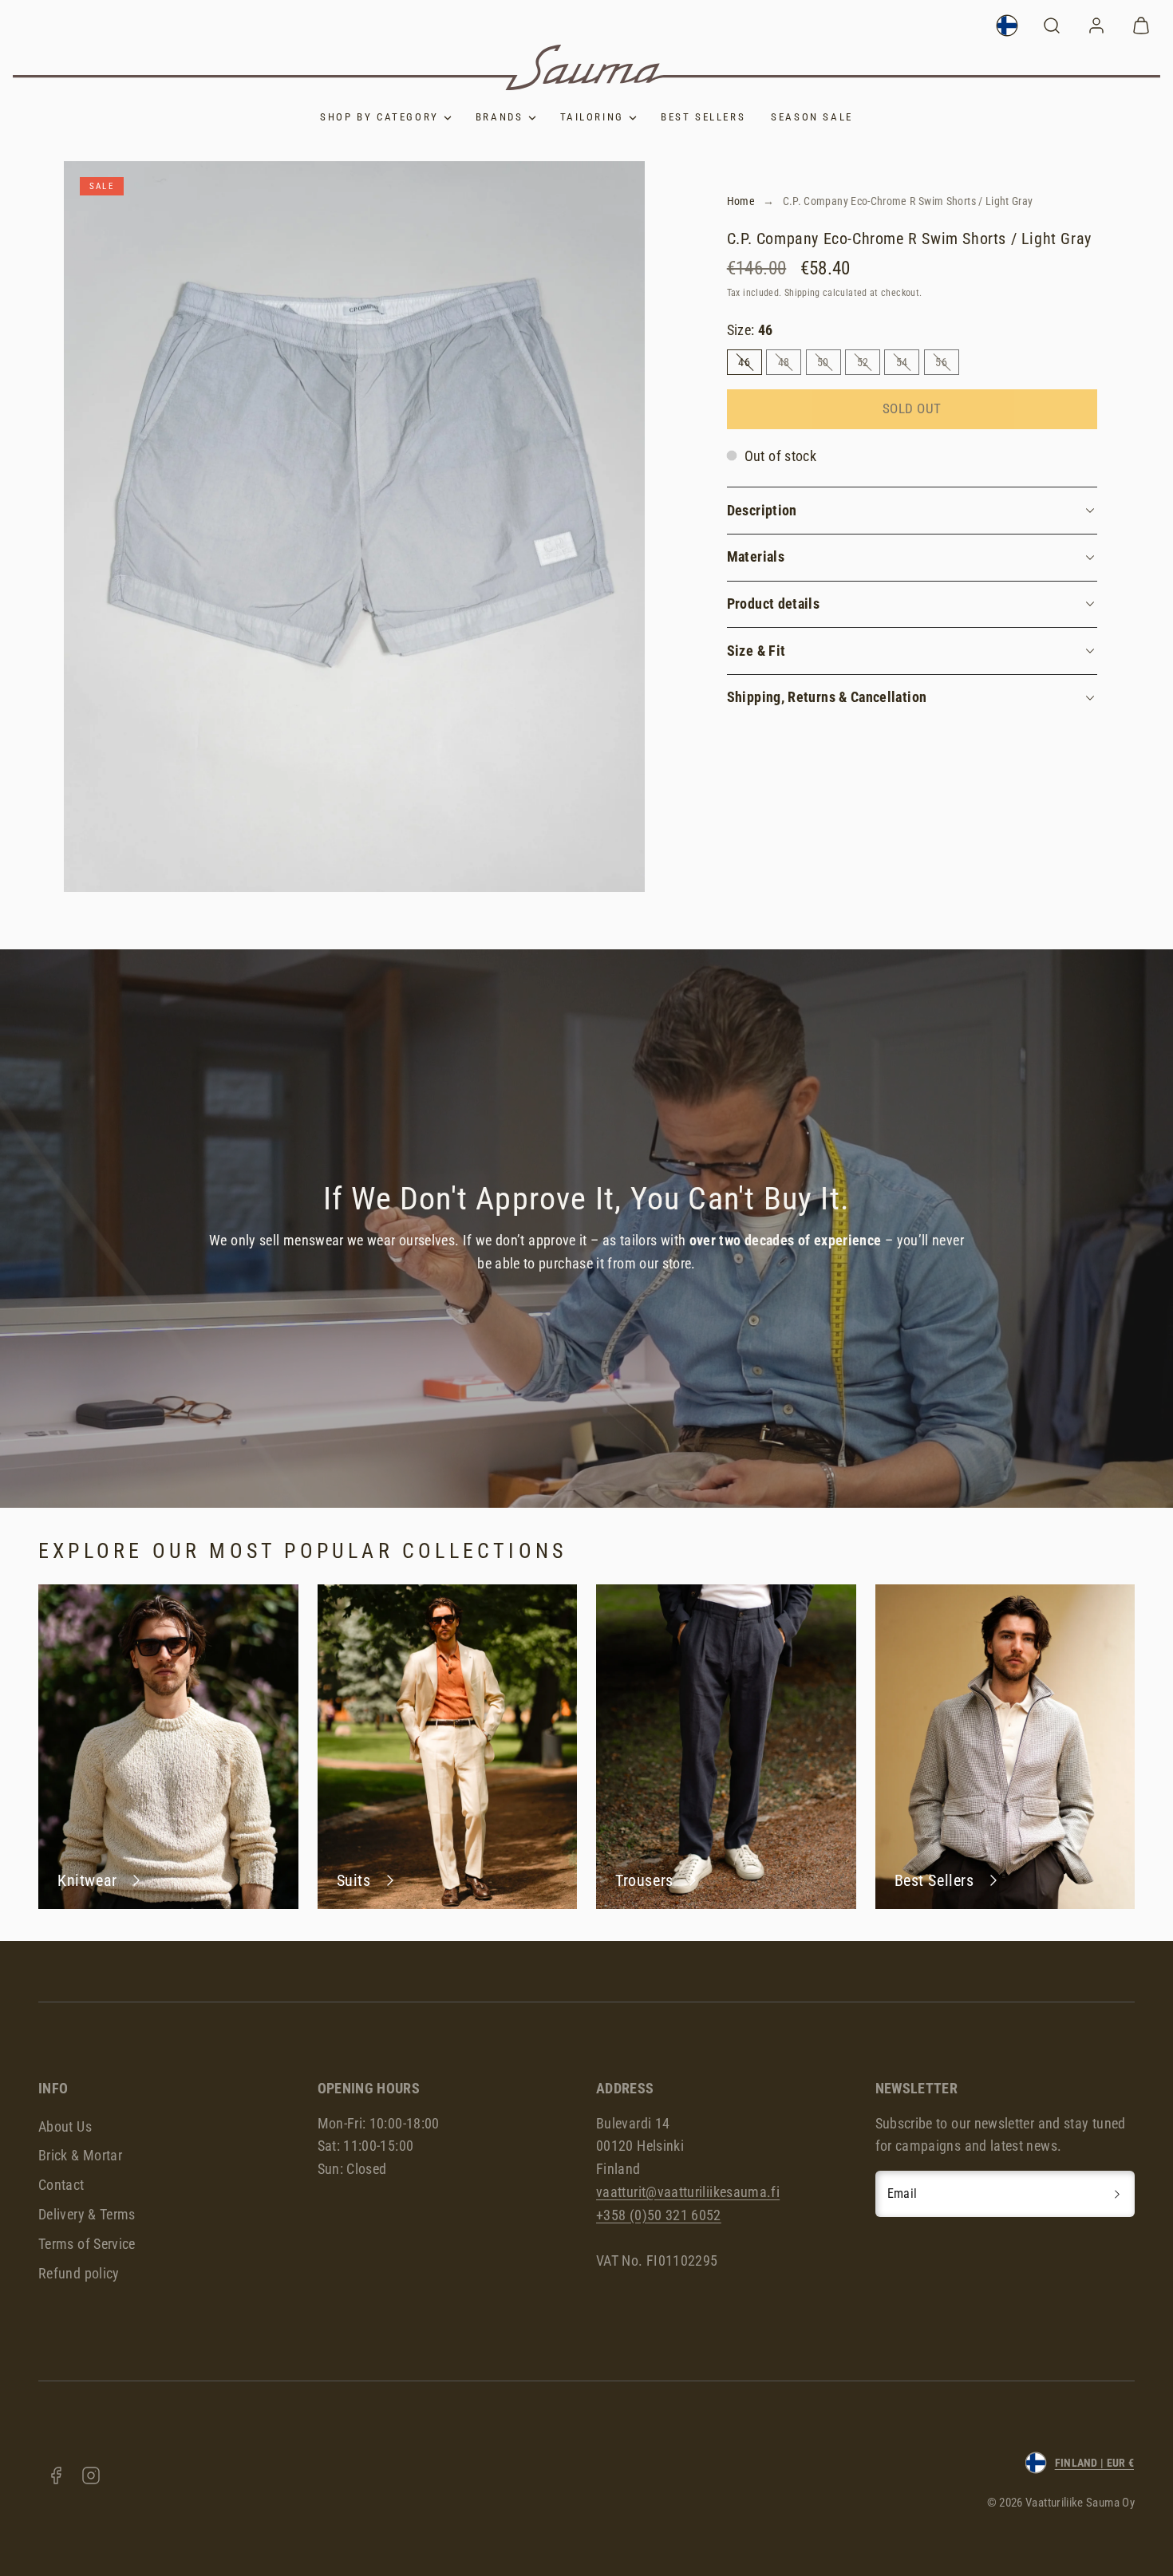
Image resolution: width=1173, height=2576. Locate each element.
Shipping (802, 293)
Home (741, 201)
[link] (1007, 26)
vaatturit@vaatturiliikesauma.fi (688, 2192)
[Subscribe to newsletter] (1117, 2194)
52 (869, 365)
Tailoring (592, 117)
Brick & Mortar (80, 2155)
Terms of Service (87, 2244)
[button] (1052, 26)
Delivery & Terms (87, 2214)
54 (908, 365)
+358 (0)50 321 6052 (659, 2215)
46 (750, 365)
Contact (61, 2185)
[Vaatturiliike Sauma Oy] (586, 67)
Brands (500, 117)
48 (790, 365)
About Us (65, 2126)
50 (829, 365)
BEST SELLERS (703, 117)
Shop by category (379, 117)
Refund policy (79, 2273)
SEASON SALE (812, 117)
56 (947, 365)
